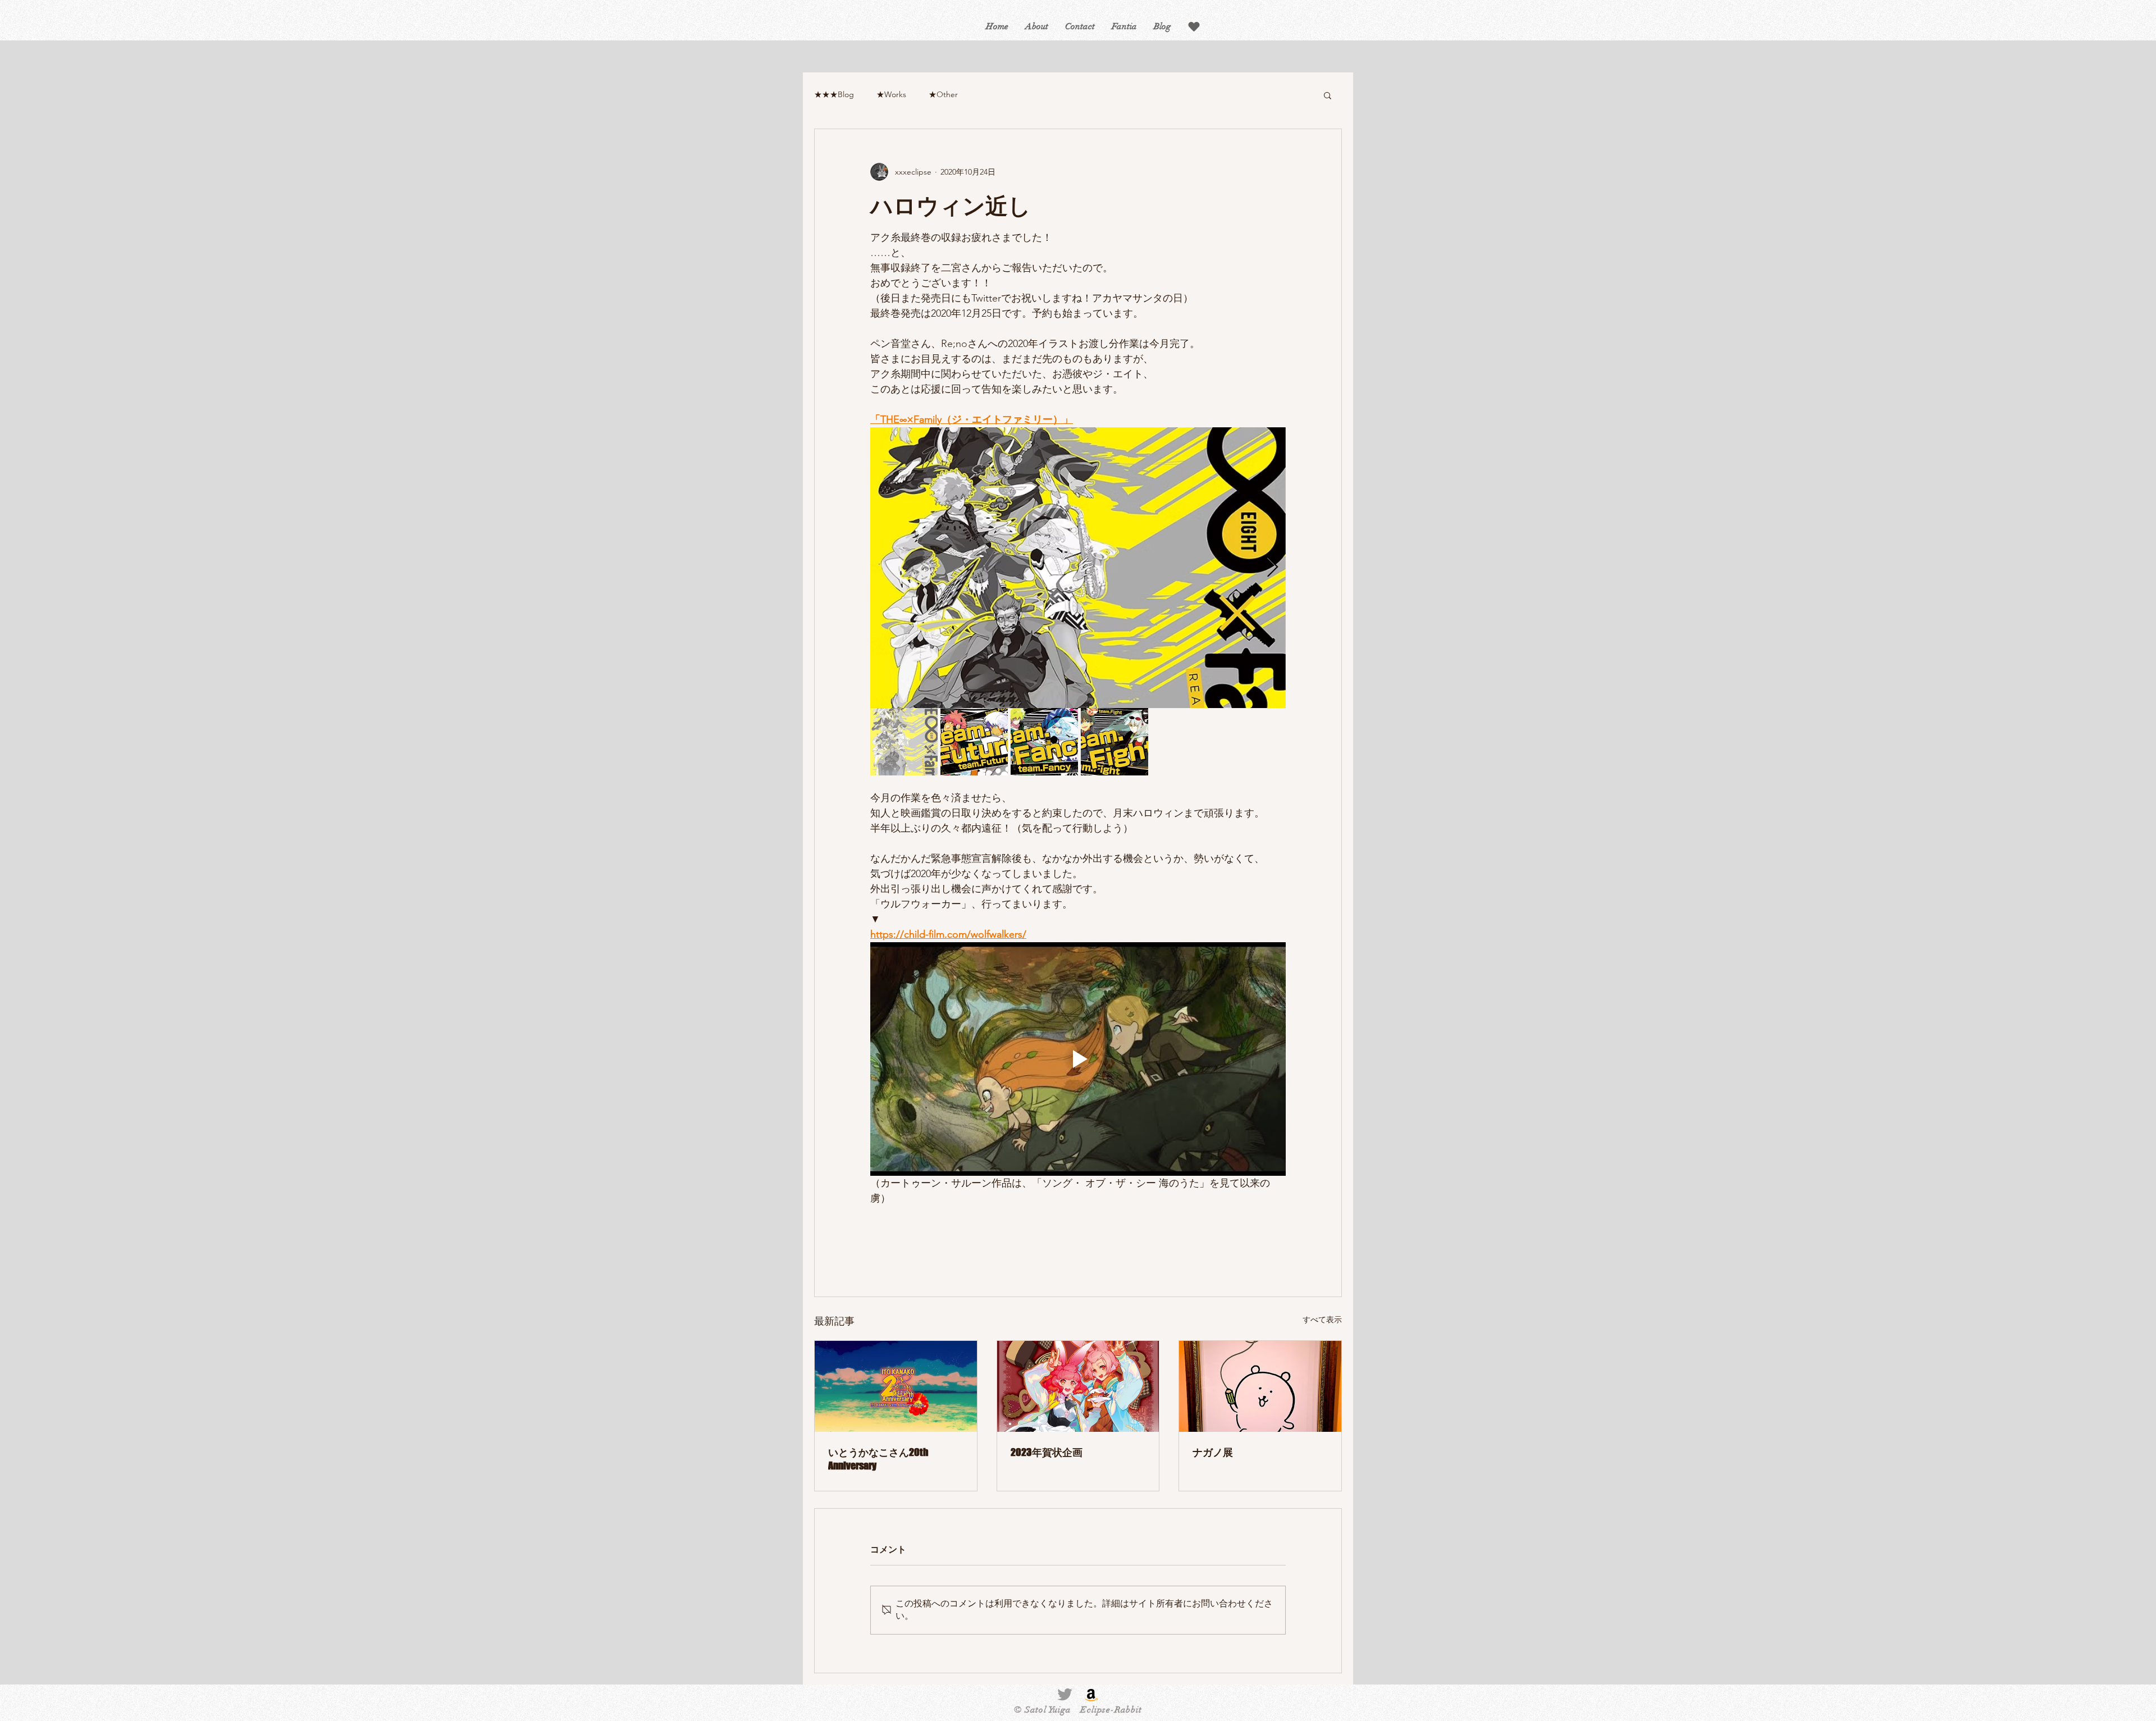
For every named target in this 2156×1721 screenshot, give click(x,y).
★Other (943, 94)
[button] (1194, 27)
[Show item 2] (974, 742)
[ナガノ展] (1260, 1386)
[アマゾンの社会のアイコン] (1091, 1694)
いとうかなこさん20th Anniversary (878, 1459)
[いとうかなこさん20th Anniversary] (896, 1386)
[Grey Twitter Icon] (1065, 1694)
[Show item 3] (1044, 742)
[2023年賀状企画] (1078, 1386)
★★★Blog (834, 94)
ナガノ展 (1213, 1452)
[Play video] (1078, 1059)
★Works (891, 94)
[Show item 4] (1114, 742)
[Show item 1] (904, 742)
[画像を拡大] (1078, 568)
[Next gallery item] (1273, 568)
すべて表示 (1322, 1320)
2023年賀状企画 (1047, 1452)
